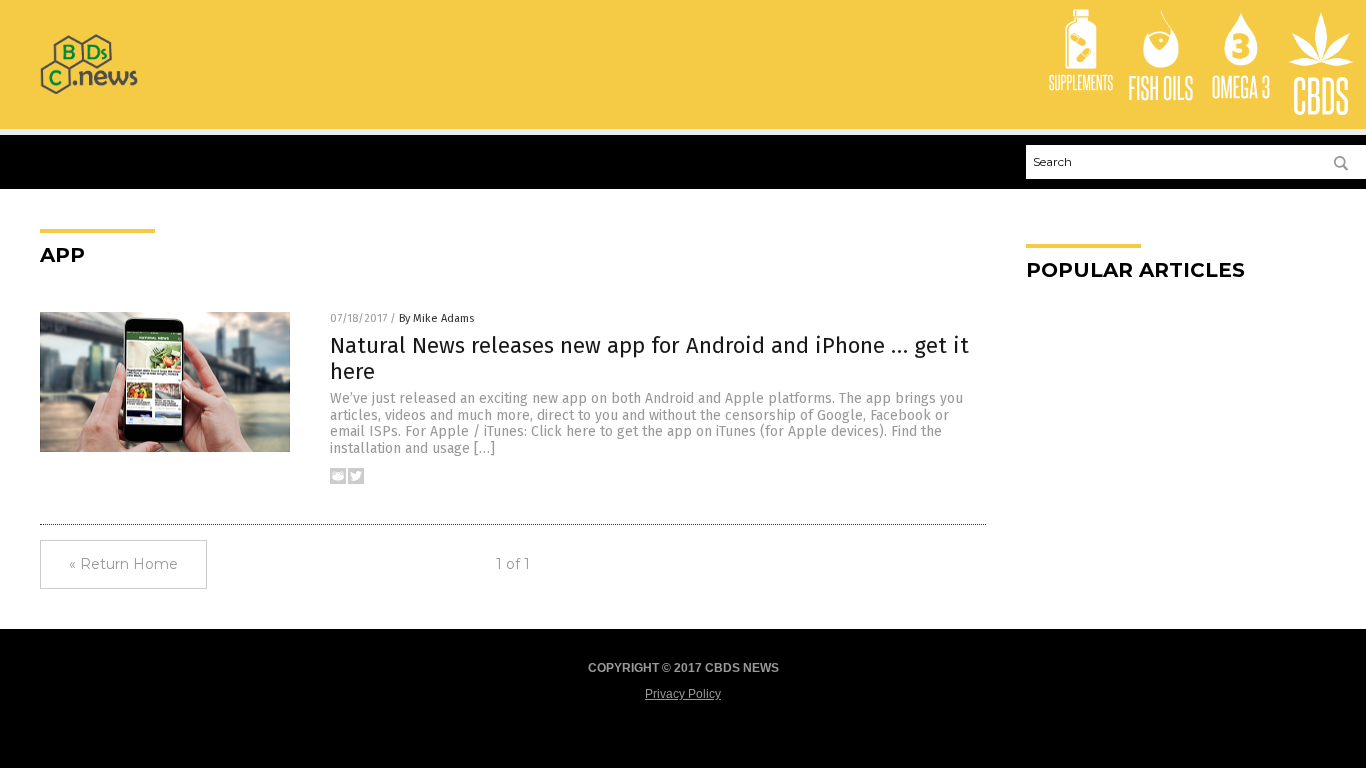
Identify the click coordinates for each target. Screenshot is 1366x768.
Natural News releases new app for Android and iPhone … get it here (649, 358)
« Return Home (123, 564)
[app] (89, 90)
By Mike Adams (436, 318)
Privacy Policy (683, 694)
